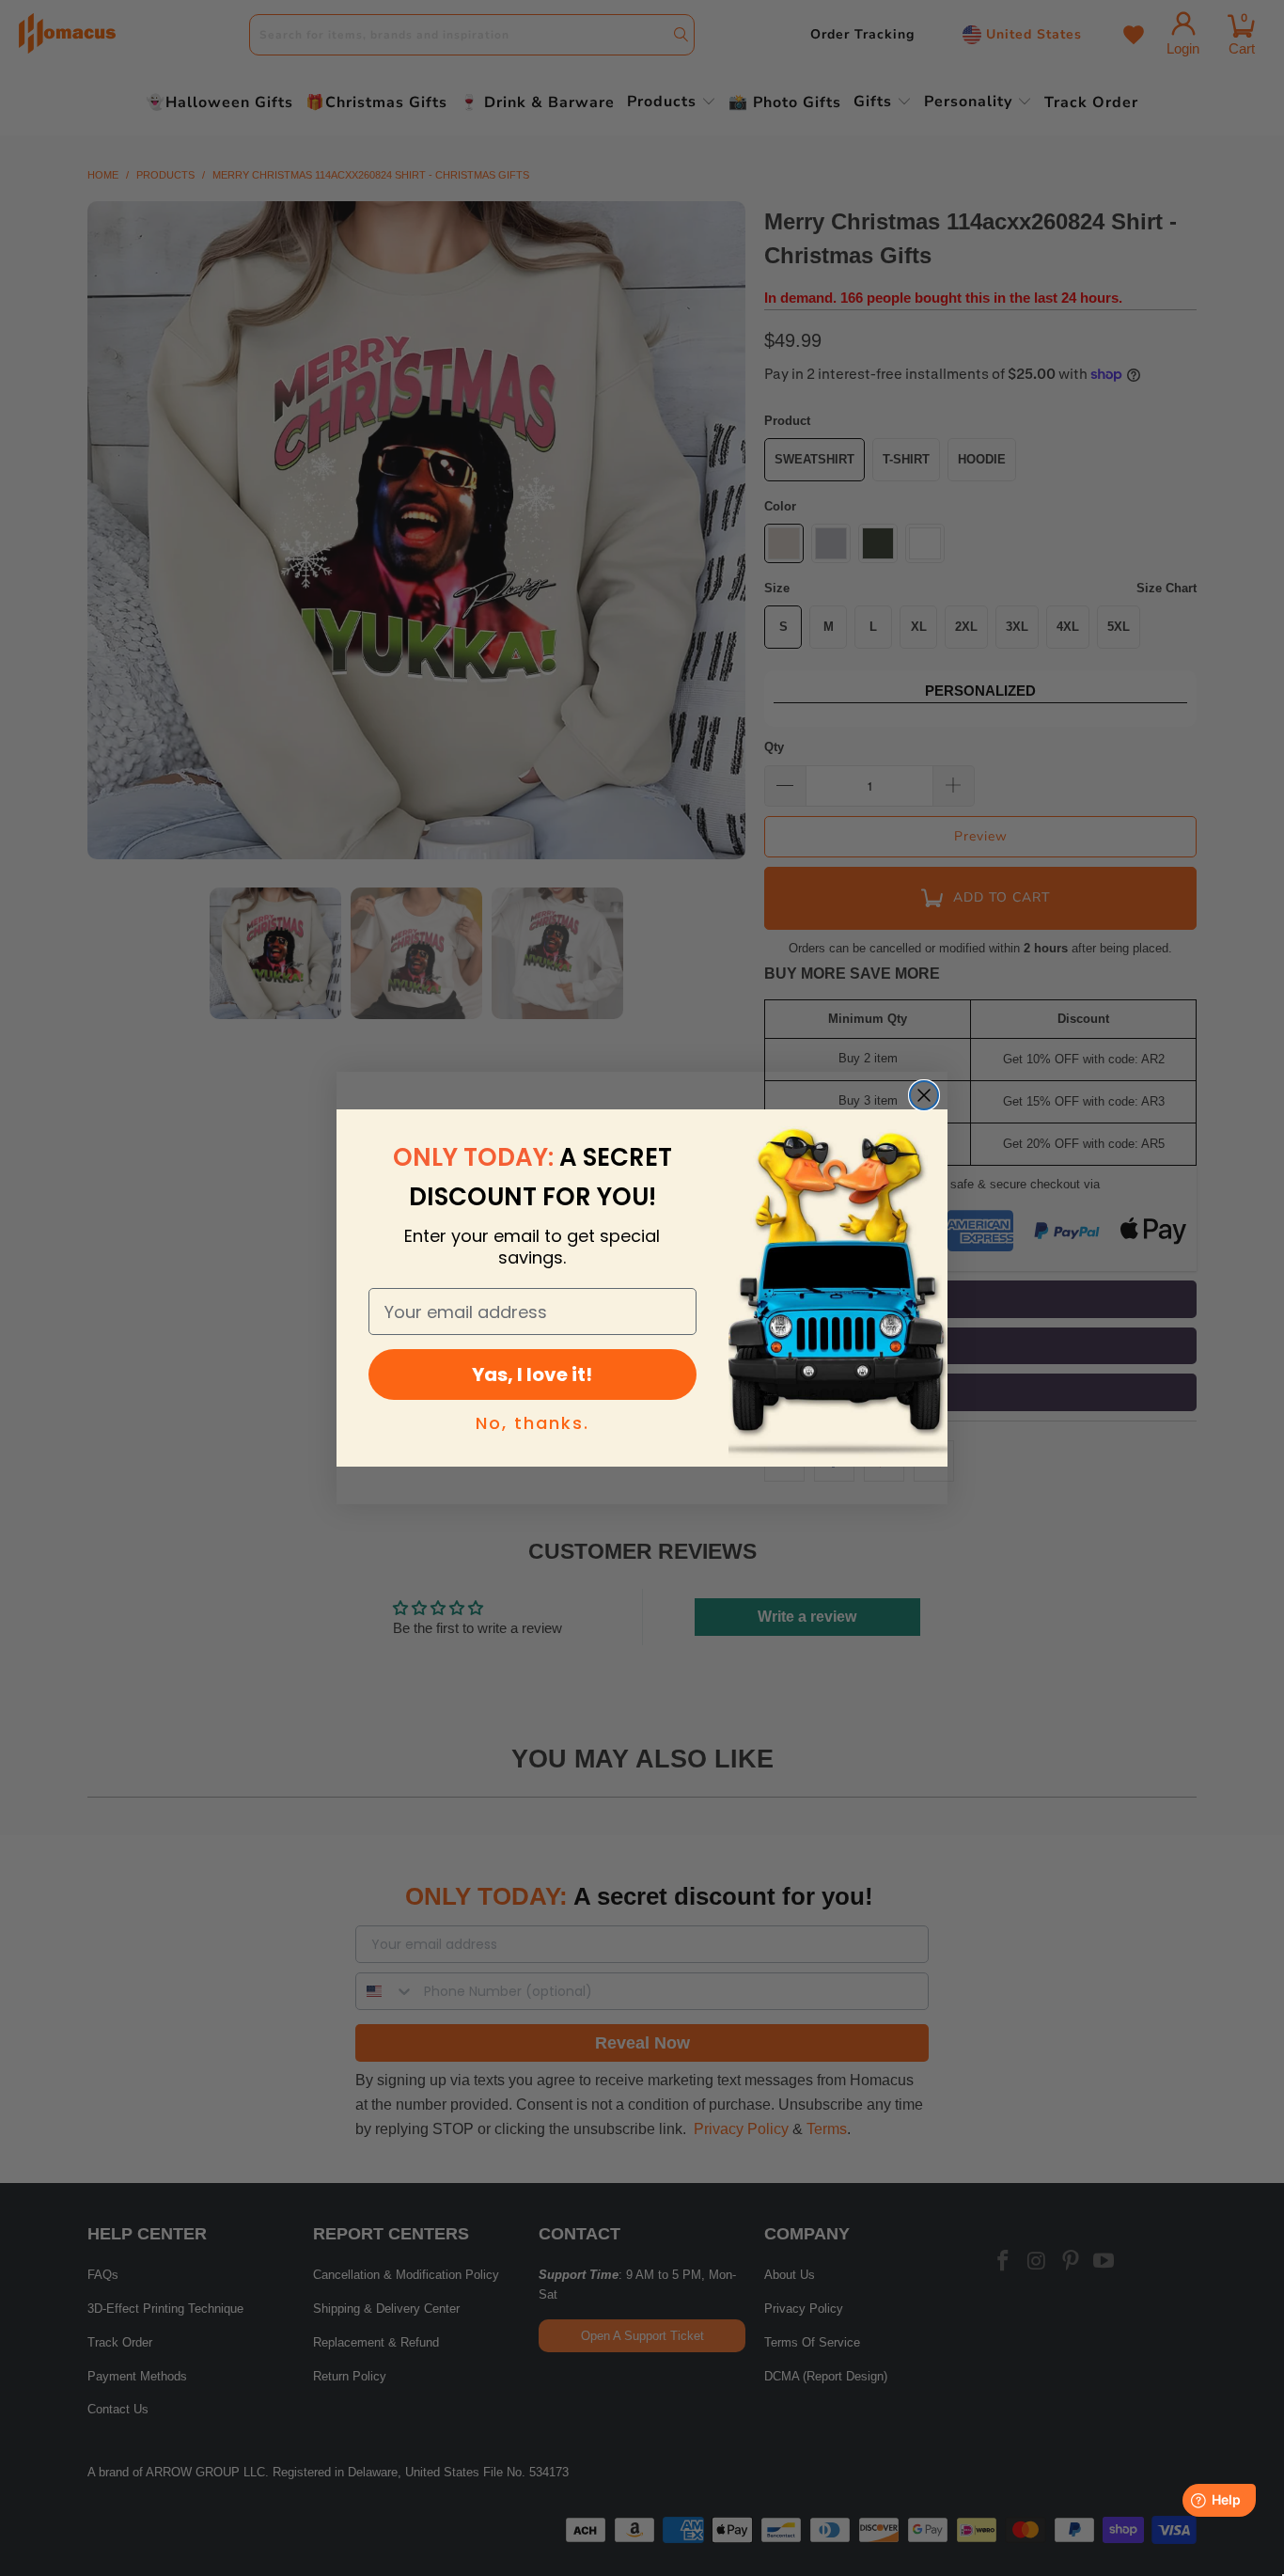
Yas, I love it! (532, 1374)
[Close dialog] (924, 1095)
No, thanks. (532, 1423)
